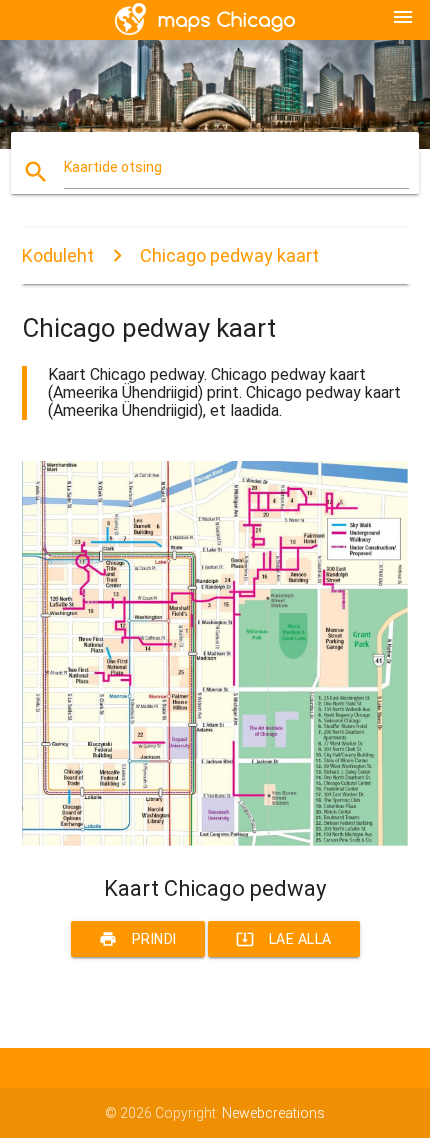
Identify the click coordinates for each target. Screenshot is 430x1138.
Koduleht (58, 255)
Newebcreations (273, 1113)
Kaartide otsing (113, 167)
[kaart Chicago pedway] (215, 841)
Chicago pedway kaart (229, 255)
